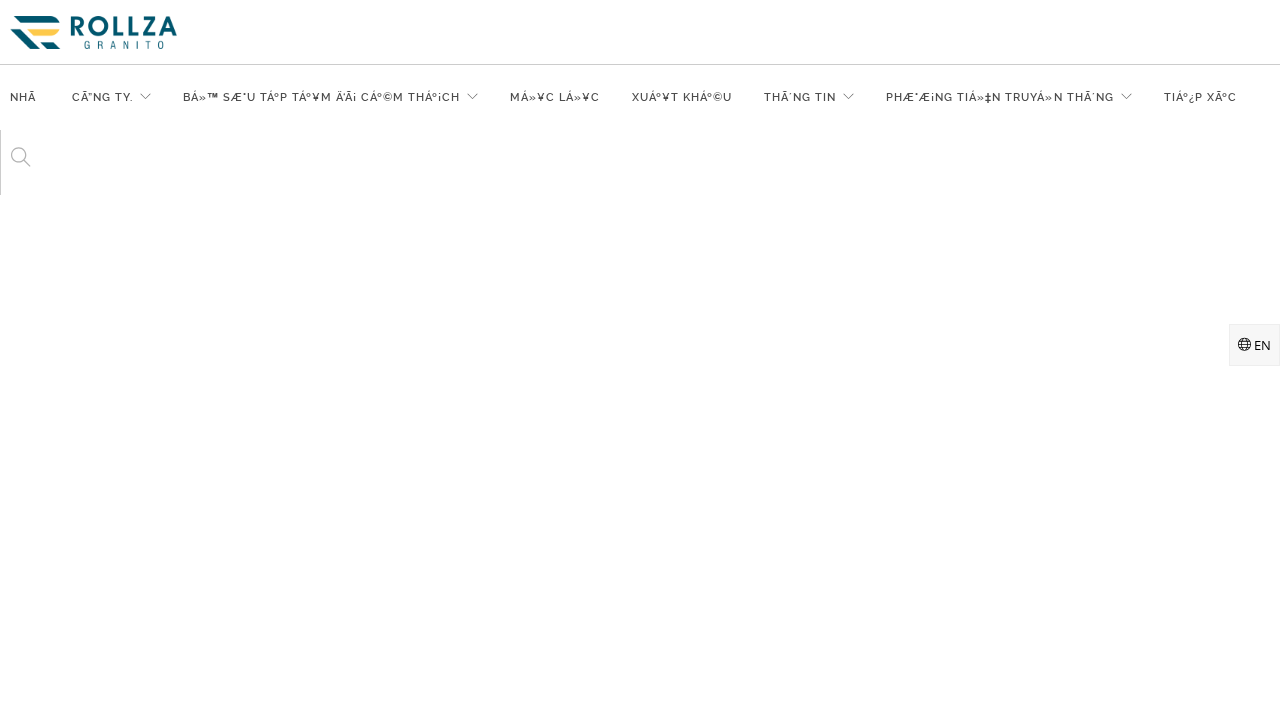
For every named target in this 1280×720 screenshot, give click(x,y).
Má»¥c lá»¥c (555, 97)
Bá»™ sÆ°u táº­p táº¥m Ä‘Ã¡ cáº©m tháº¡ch (321, 97)
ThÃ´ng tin (800, 97)
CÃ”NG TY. (102, 97)
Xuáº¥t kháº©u (682, 97)
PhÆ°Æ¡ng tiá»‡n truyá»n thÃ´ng (1000, 97)
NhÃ (25, 97)
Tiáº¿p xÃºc (1200, 97)
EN (1261, 345)
